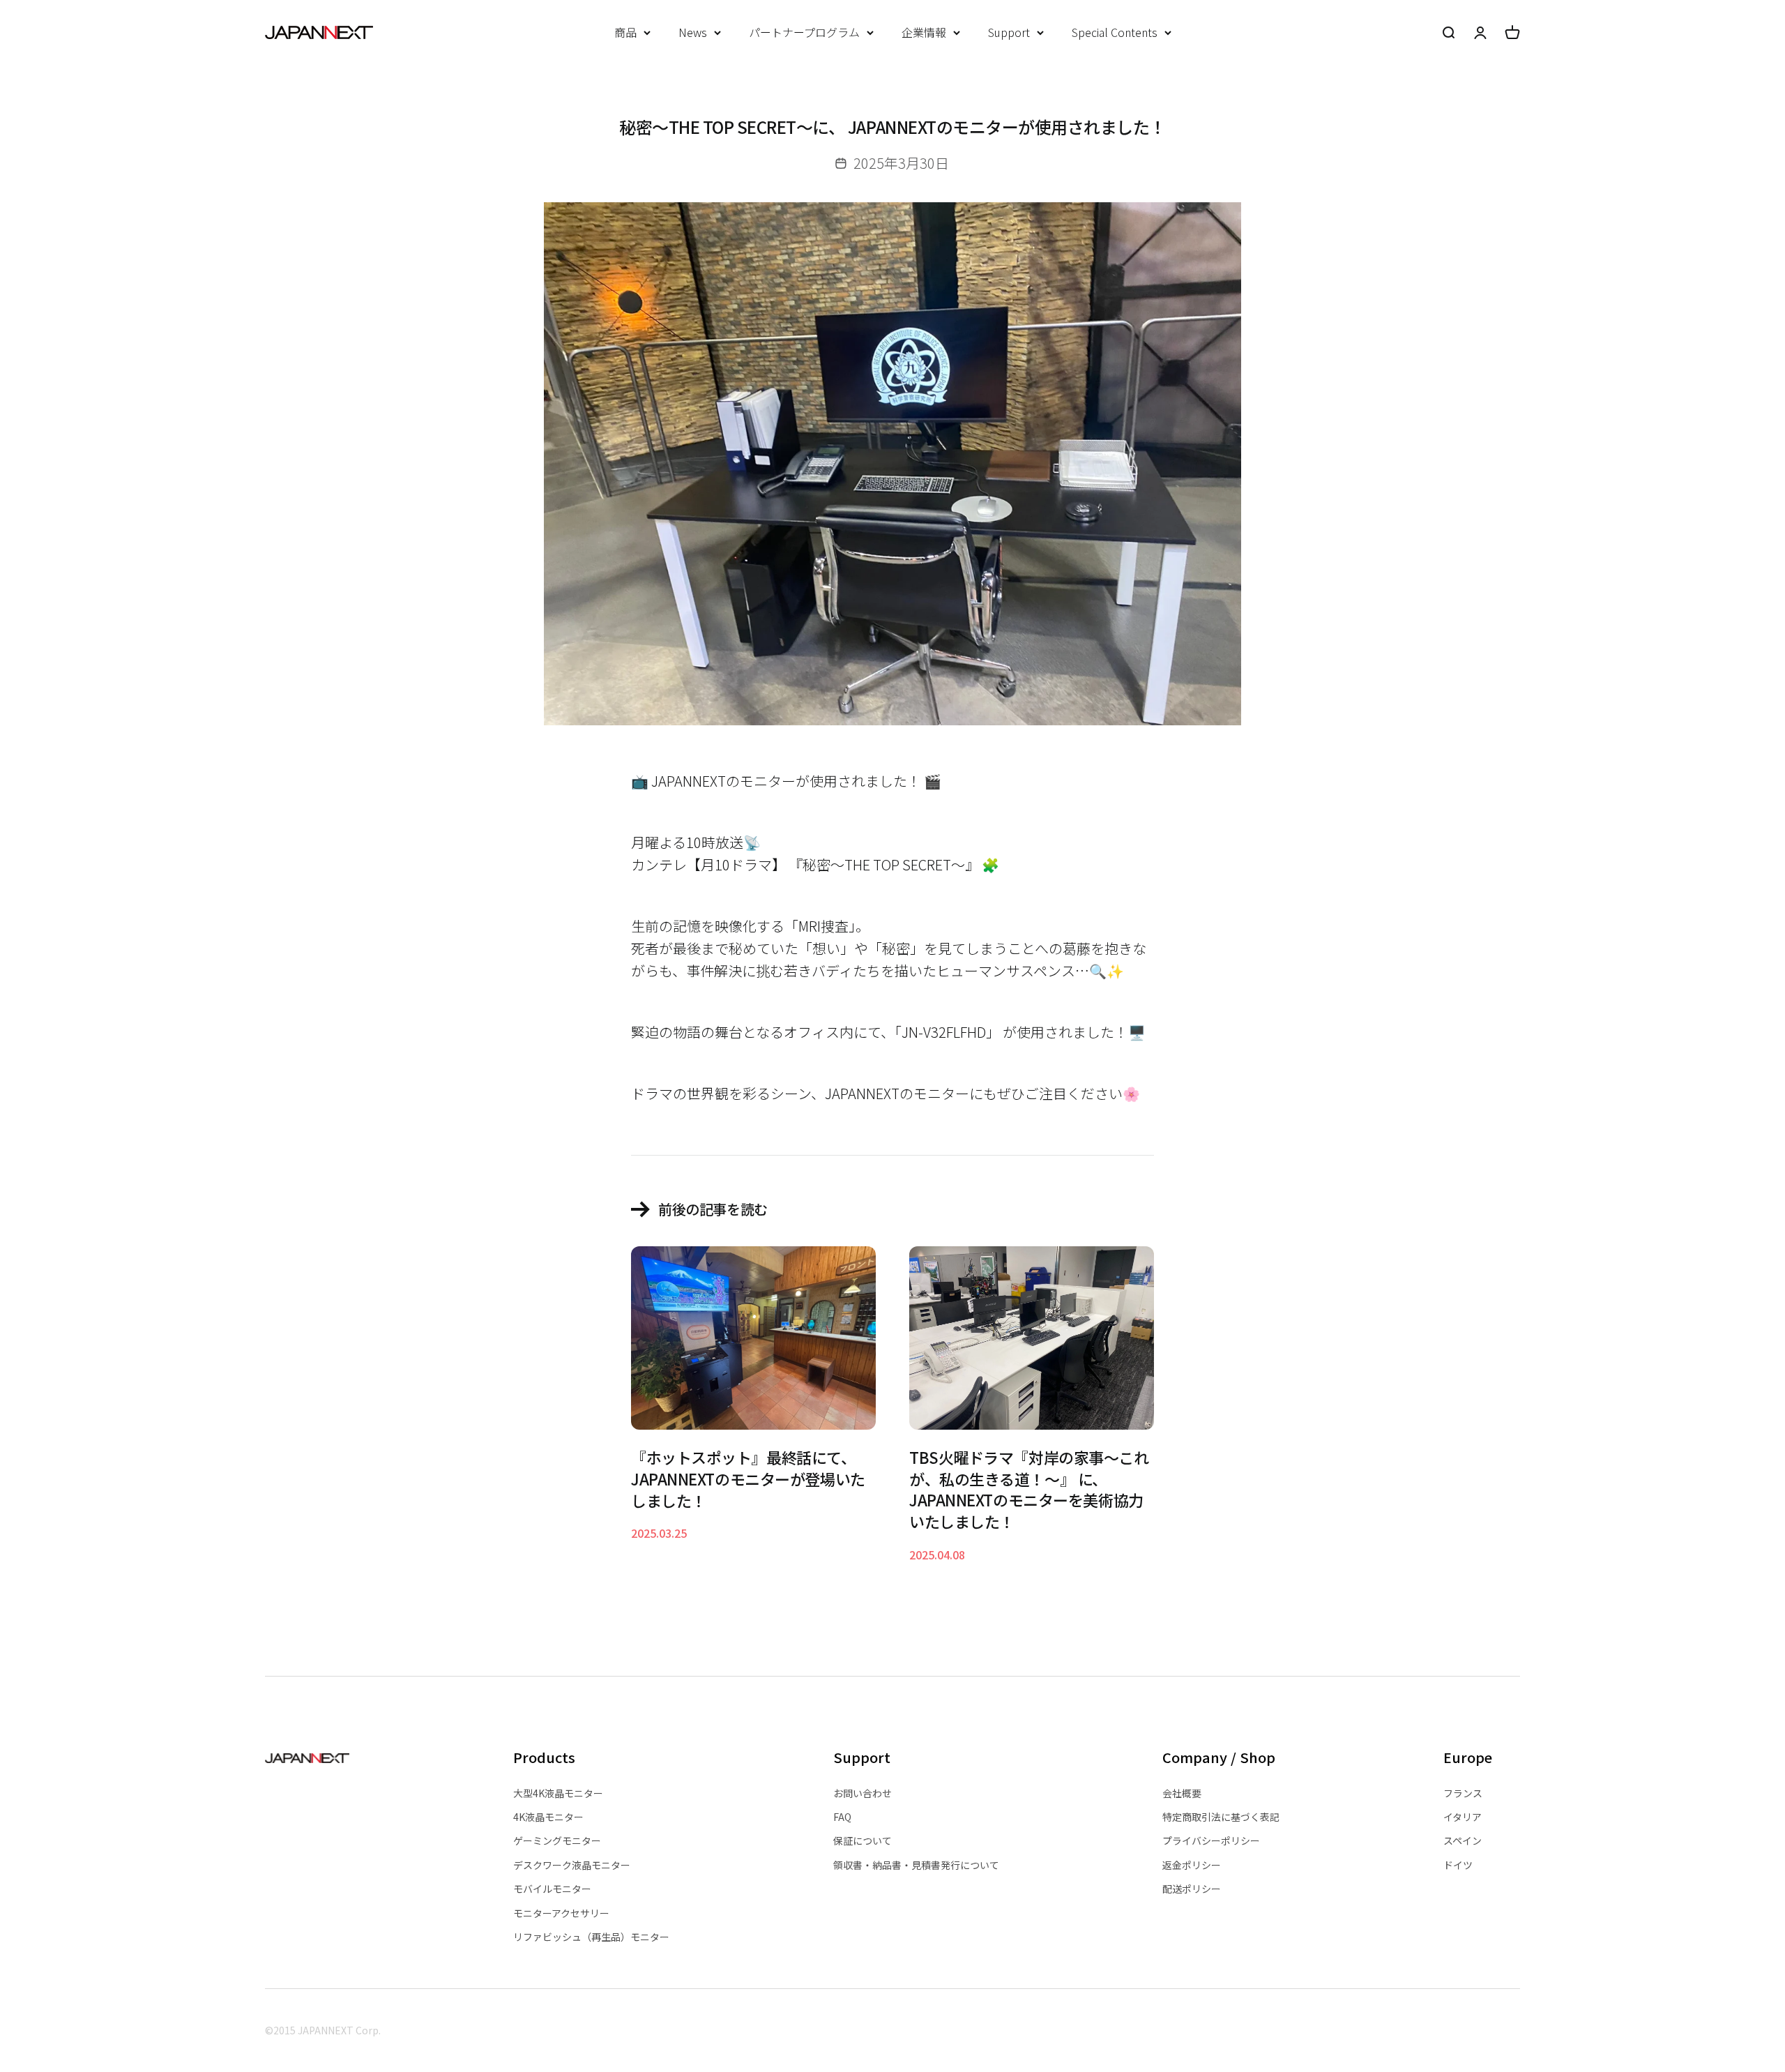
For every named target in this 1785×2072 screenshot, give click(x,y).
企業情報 (924, 32)
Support (1009, 32)
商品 (625, 32)
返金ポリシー (1192, 1865)
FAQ (842, 1817)
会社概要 (1182, 1793)
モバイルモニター (552, 1889)
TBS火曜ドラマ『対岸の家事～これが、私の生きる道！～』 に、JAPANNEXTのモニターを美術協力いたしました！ (1029, 1489)
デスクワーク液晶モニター (572, 1865)
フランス (1463, 1793)
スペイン (1463, 1840)
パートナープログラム (804, 32)
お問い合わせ (863, 1793)
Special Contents (1115, 32)
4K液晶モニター (548, 1817)
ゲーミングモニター (557, 1840)
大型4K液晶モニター (558, 1793)
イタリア (1463, 1817)
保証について (863, 1840)
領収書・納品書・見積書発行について (916, 1865)
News (693, 32)
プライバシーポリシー (1211, 1840)
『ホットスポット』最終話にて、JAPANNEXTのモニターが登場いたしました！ (748, 1479)
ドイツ (1458, 1865)
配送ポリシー (1192, 1889)
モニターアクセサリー (561, 1913)
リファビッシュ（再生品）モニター (591, 1937)
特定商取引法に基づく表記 (1221, 1817)
